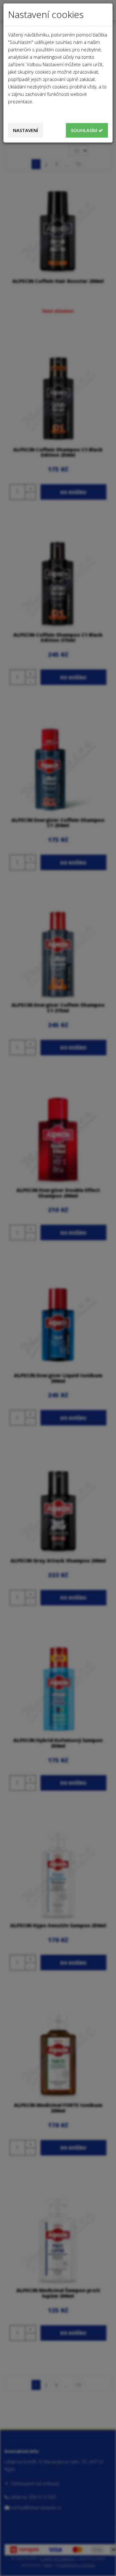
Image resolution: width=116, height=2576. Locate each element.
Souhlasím (85, 130)
